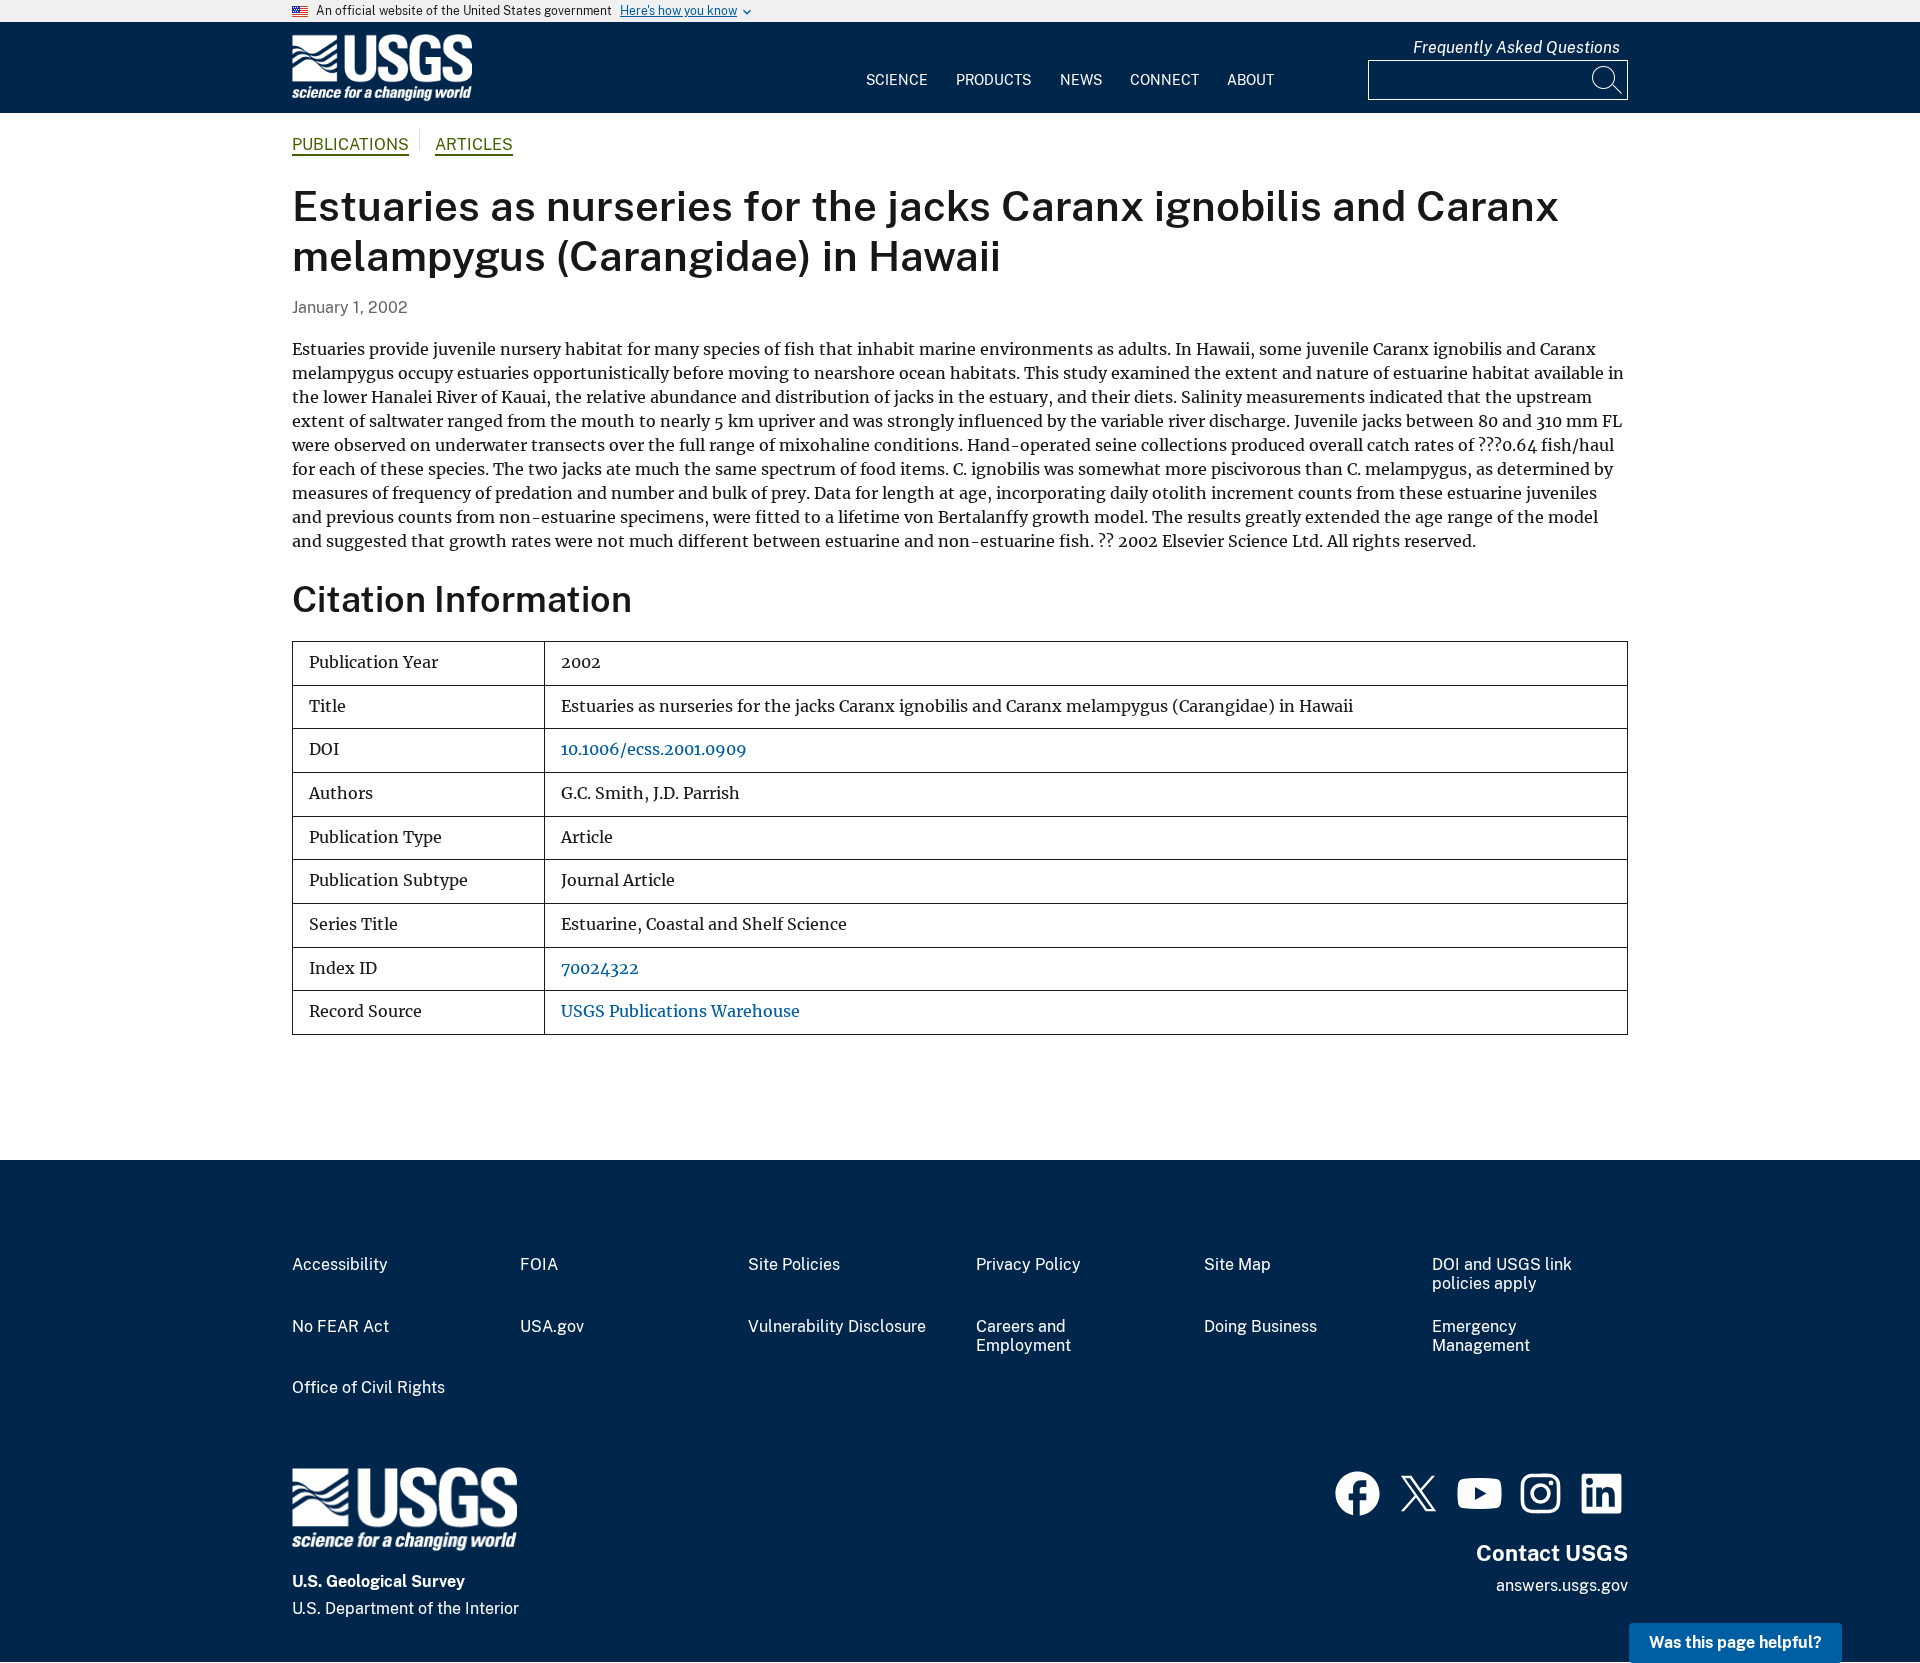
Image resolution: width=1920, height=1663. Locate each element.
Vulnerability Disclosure (837, 1327)
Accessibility (340, 1265)
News (1081, 80)
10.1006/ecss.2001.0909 (654, 749)
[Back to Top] (1847, 1590)
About (1250, 80)
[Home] (382, 96)
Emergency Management (1481, 1336)
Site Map (1237, 1265)
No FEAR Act (340, 1327)
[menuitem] (897, 68)
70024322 (600, 968)
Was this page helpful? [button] (1735, 1642)
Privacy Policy (1028, 1265)
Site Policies (794, 1265)
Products (993, 80)
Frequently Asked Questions (1516, 47)
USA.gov (552, 1327)
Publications (350, 144)
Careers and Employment (1023, 1336)
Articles (474, 144)
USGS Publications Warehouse (680, 1011)
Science (897, 80)
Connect (1164, 80)
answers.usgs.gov (1562, 1585)
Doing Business (1260, 1327)
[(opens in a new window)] (1357, 1491)
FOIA (539, 1265)
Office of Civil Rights (368, 1388)
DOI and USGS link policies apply (1502, 1274)
